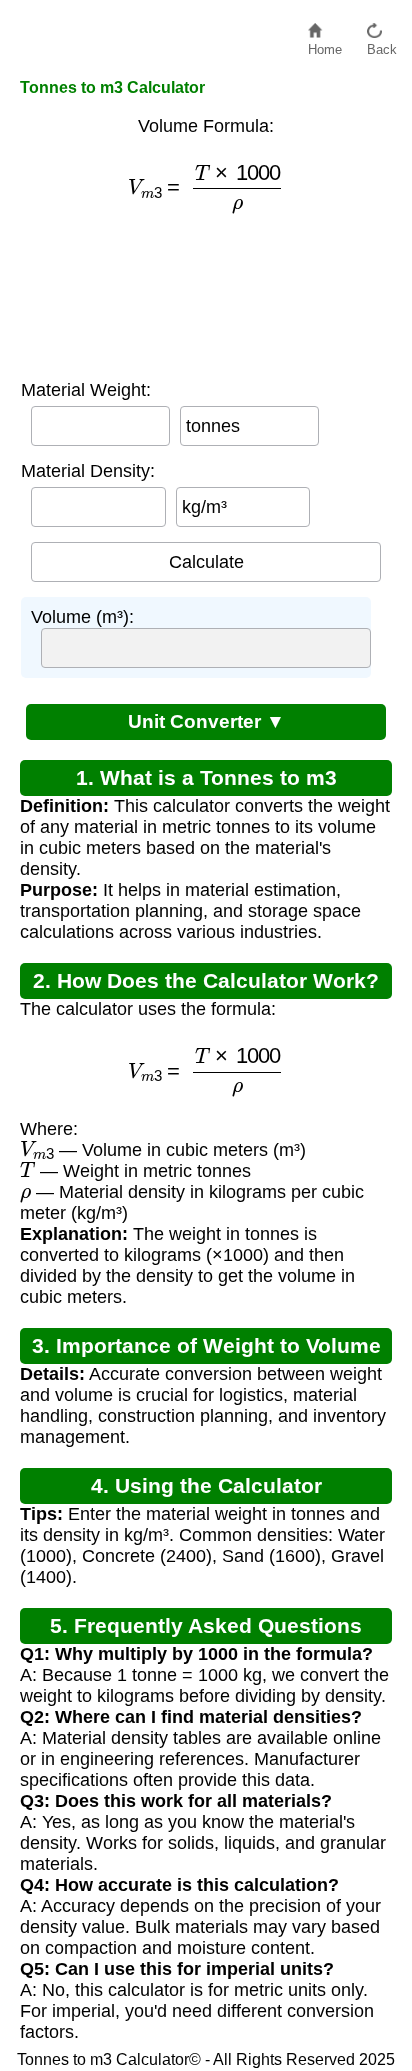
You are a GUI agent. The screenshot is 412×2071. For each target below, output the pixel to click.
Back (382, 44)
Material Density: (88, 471)
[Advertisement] (206, 297)
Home (325, 44)
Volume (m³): (82, 617)
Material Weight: (86, 390)
